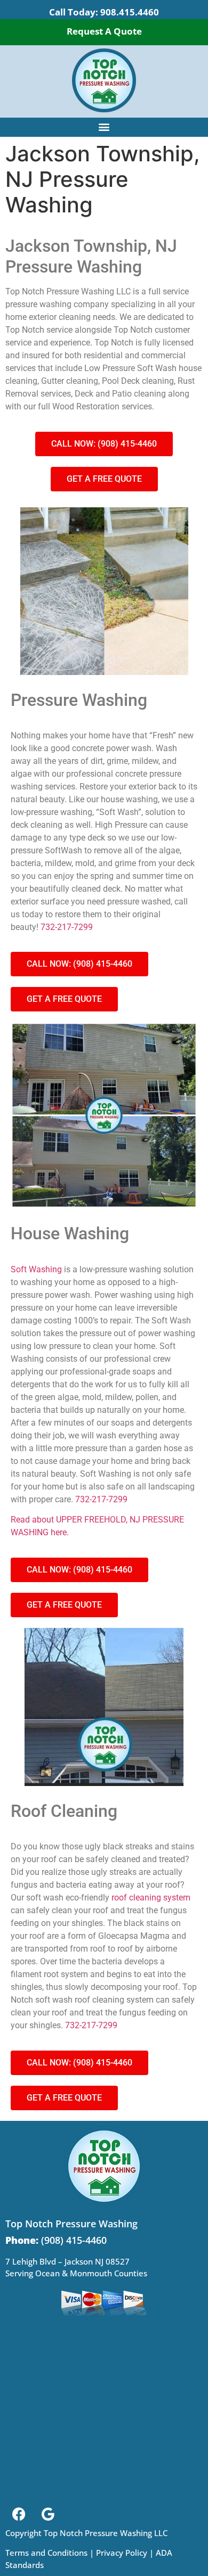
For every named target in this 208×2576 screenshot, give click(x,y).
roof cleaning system (151, 1898)
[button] (104, 126)
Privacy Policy (122, 2553)
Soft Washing (36, 1269)
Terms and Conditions (46, 2553)
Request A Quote (104, 31)
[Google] (48, 2514)
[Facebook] (19, 2514)
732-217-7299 (67, 927)
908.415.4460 (130, 12)
